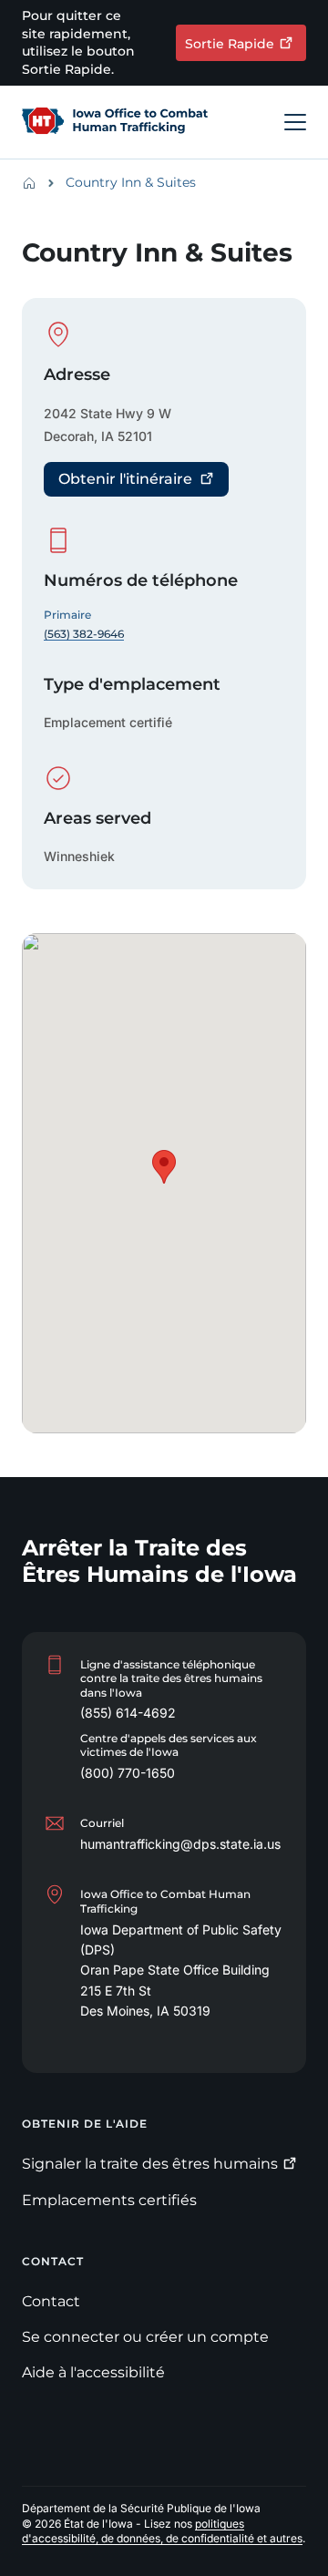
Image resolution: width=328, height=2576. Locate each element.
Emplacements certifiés (109, 2200)
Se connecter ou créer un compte (145, 2337)
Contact (51, 2301)
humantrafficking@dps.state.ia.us (180, 1844)
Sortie (230, 44)
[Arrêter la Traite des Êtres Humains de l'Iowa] (115, 122)
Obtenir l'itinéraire (125, 479)
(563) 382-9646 (84, 634)
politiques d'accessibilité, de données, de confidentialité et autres (162, 2531)
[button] (164, 1167)
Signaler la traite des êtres (150, 2164)
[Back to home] (35, 183)
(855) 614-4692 (128, 1713)
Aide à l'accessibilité (93, 2372)
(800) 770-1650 (128, 1773)
